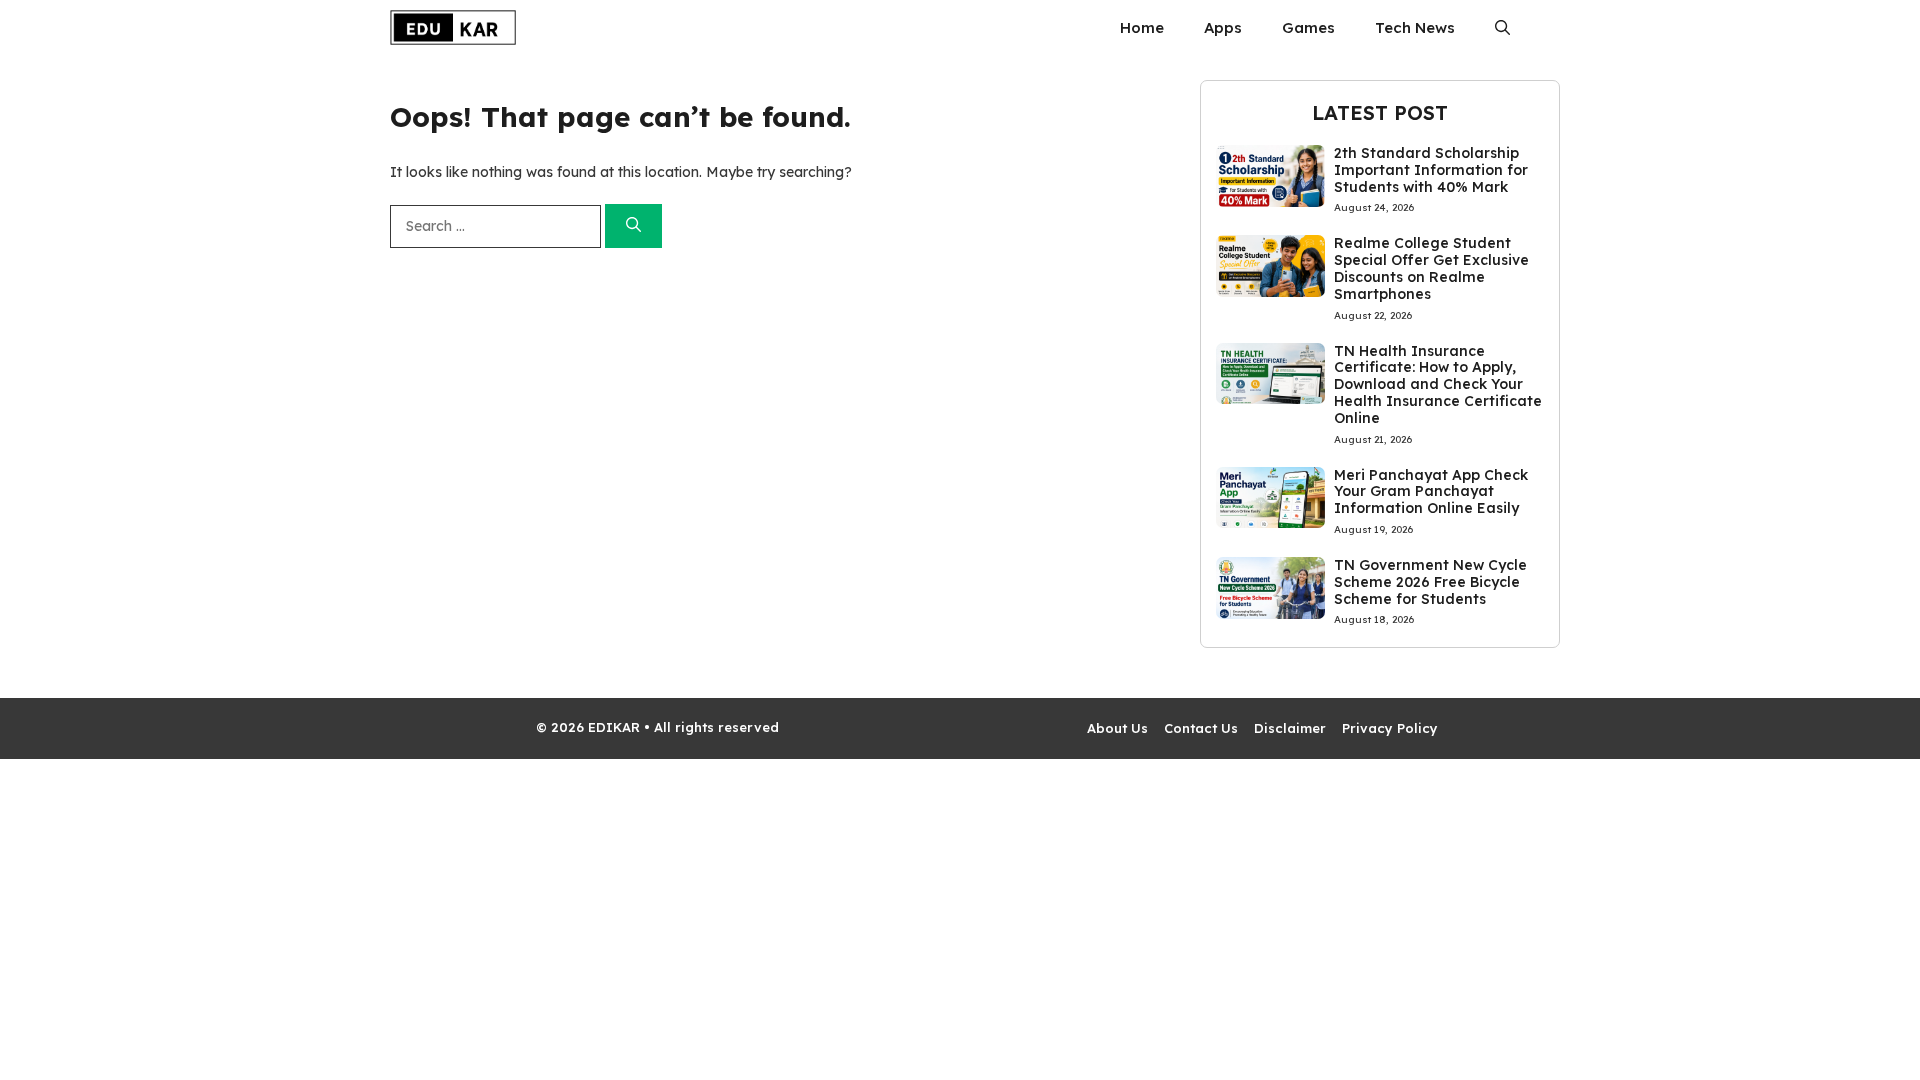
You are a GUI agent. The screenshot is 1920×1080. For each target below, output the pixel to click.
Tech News (1415, 27)
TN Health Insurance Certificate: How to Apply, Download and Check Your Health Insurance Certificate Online (1438, 384)
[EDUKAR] (453, 27)
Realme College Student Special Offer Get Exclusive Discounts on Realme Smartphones (1431, 268)
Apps (1223, 27)
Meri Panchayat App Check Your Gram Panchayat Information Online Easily (1431, 492)
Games (1308, 27)
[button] (1502, 27)
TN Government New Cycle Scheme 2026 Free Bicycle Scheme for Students (1430, 582)
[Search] (633, 226)
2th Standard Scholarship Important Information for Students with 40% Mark (1431, 170)
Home (1142, 27)
